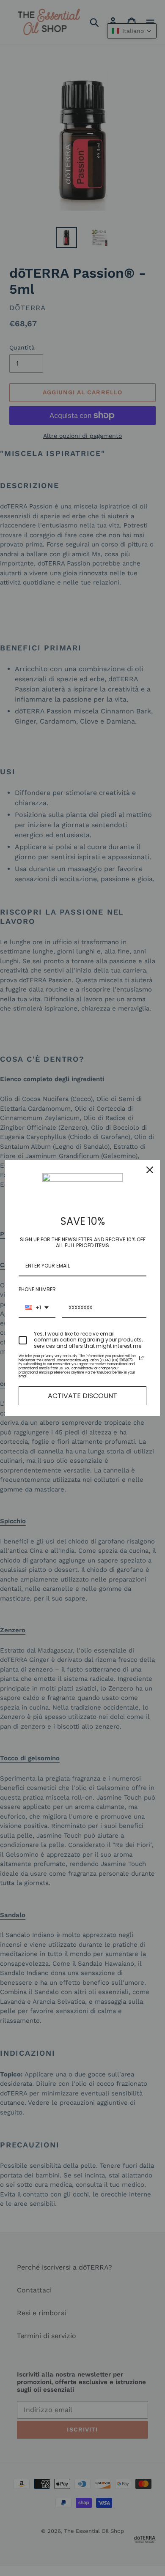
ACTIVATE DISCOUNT (82, 1396)
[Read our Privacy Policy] (141, 1358)
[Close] (150, 1170)
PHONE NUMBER (37, 1289)
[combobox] (37, 1308)
